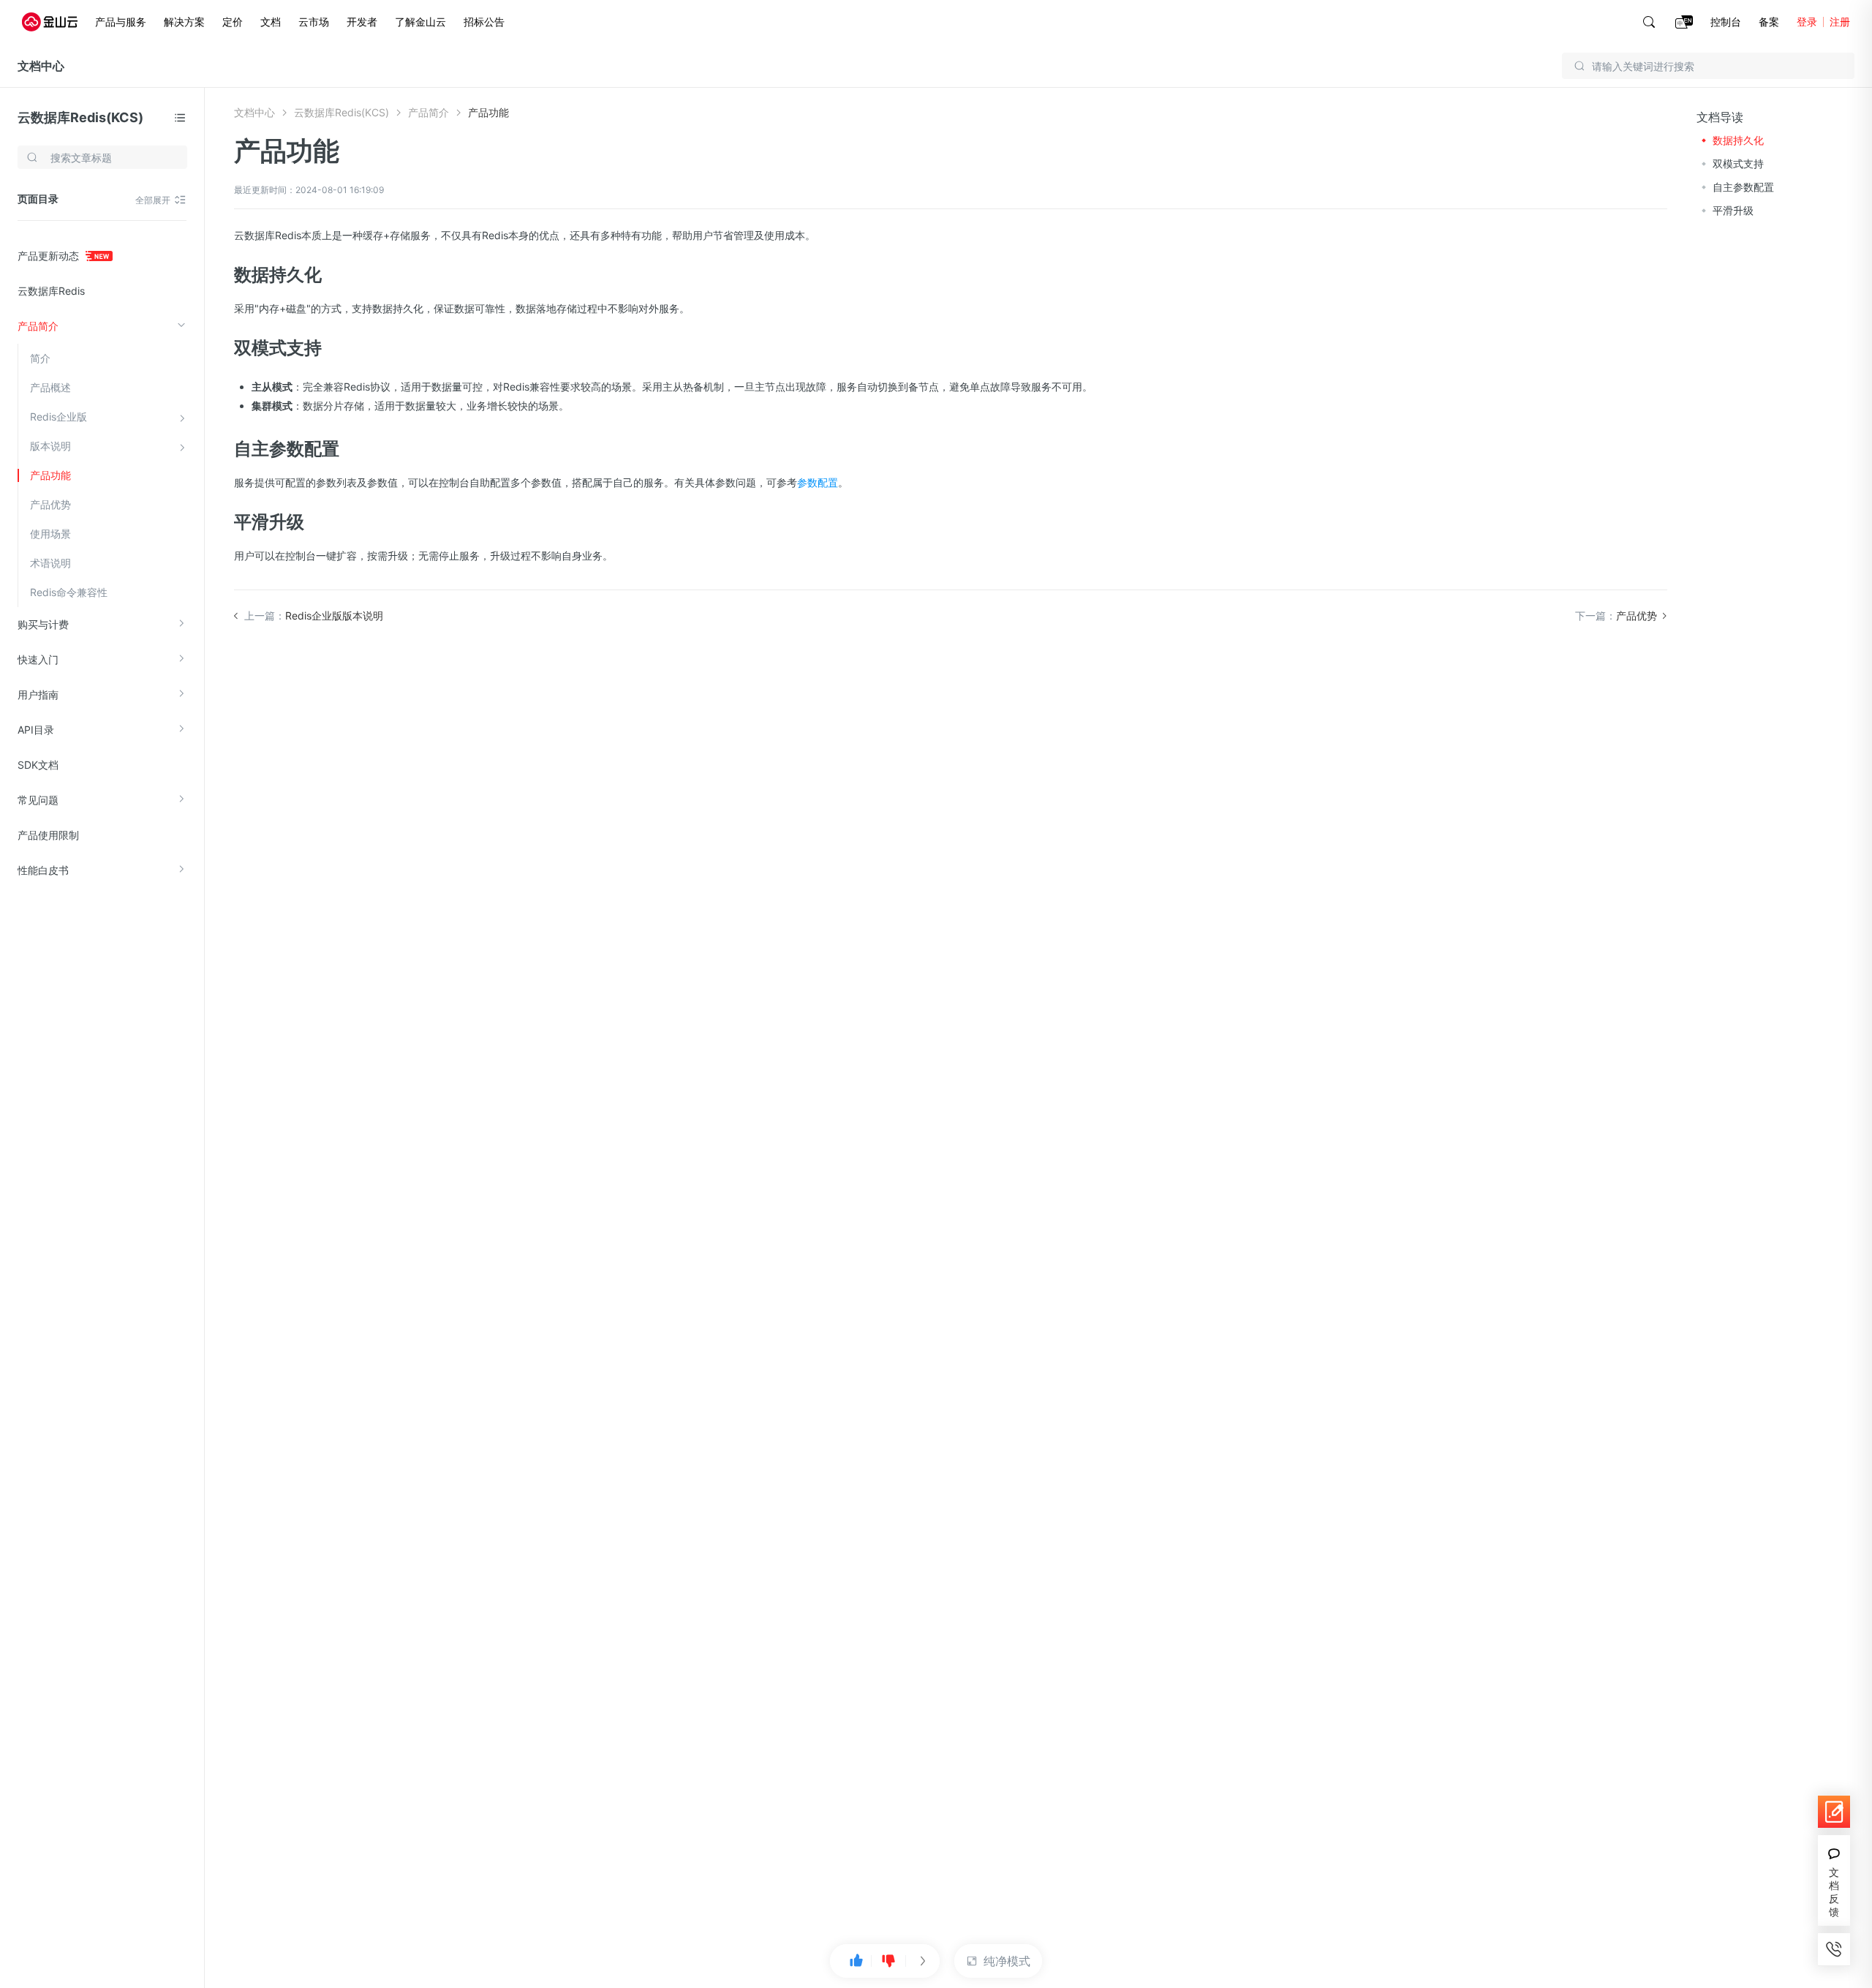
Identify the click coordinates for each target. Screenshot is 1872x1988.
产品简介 (38, 326)
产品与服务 (121, 22)
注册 (1840, 22)
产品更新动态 (50, 256)
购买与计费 (43, 624)
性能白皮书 (43, 870)
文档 (271, 22)
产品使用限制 (48, 835)
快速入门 (38, 659)
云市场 (314, 22)
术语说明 (50, 563)
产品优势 (50, 504)
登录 (1807, 22)
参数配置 (818, 482)
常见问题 (38, 800)
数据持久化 (1738, 140)
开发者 (362, 22)
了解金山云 (420, 22)
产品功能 (50, 475)
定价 (233, 22)
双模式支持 (1738, 163)
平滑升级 (1733, 210)
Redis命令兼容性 (69, 592)
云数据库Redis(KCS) (80, 117)
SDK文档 (38, 765)
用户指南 (38, 694)
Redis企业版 (58, 417)
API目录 (36, 730)
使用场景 (50, 534)
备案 (1769, 22)
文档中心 (41, 66)
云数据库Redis (51, 291)
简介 (40, 358)
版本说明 (50, 446)
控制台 (1726, 22)
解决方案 (184, 22)
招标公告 (484, 22)
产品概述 (50, 387)
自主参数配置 (1743, 187)
